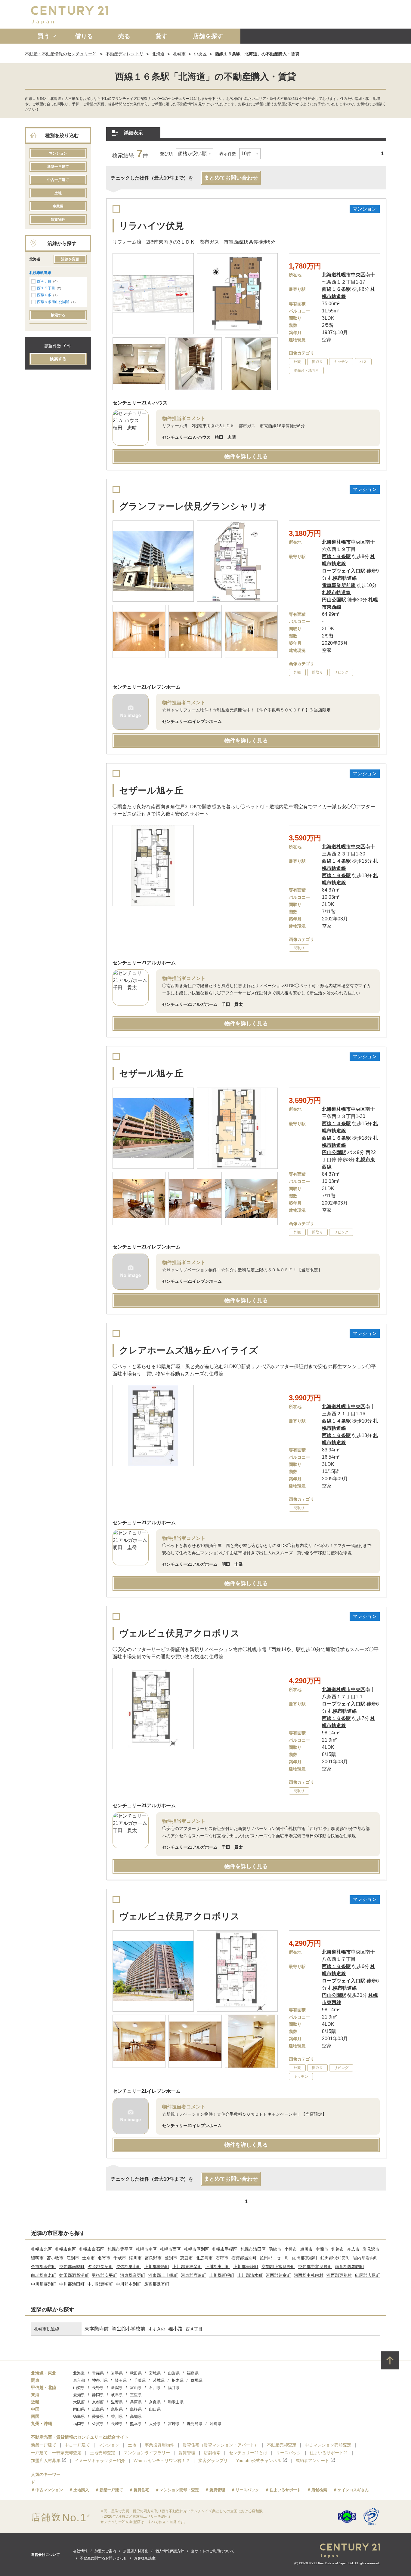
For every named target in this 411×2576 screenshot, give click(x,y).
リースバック (289, 2453)
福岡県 (79, 2424)
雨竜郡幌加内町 (350, 2267)
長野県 (98, 2388)
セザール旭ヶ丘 (151, 790)
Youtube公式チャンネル (259, 2461)
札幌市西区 (170, 2249)
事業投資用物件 (159, 2445)
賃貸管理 (187, 2453)
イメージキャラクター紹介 (100, 2461)
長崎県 (117, 2424)
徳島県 (79, 2416)
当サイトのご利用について (213, 2551)
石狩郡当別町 (244, 2258)
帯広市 (353, 2249)
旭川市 (306, 2249)
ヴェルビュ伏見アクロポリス (179, 1633)
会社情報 (80, 2551)
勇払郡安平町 (104, 2275)
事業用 (58, 206)
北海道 (158, 54)
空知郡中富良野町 (315, 2267)
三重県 (136, 2395)
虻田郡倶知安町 (335, 2258)
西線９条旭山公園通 (53, 302)
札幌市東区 (66, 2249)
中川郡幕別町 (44, 2284)
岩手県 (117, 2373)
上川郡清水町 (250, 2275)
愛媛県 (98, 2416)
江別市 (73, 2258)
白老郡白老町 (44, 2275)
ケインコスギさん (353, 2490)
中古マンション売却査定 (328, 2445)
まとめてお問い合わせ (231, 178)
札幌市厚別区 (196, 2249)
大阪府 (79, 2402)
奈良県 (155, 2402)
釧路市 (338, 2249)
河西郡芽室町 (278, 2275)
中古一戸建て (58, 180)
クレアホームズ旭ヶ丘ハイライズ (189, 1350)
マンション (58, 153)
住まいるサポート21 (329, 2453)
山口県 (155, 2409)
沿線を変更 (70, 259)
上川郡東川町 (218, 2267)
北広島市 (204, 2258)
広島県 (98, 2409)
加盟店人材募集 (46, 2461)
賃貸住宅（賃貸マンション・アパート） (221, 2445)
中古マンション (49, 2490)
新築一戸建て (58, 167)
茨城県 (159, 2380)
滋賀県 (117, 2402)
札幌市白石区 (92, 2249)
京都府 (98, 2402)
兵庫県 (136, 2402)
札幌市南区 (146, 2249)
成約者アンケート (312, 2461)
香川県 (117, 2416)
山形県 (174, 2373)
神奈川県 (100, 2380)
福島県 (193, 2373)
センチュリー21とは (248, 2453)
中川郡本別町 (128, 2284)
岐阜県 (117, 2395)
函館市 (275, 2249)
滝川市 (135, 2258)
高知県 (136, 2416)
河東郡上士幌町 (163, 2275)
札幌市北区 (42, 2249)
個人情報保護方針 (170, 2551)
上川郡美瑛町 (246, 2267)
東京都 (79, 2380)
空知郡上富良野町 (278, 2267)
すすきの (157, 2329)
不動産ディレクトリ (125, 54)
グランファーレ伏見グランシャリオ (193, 506)
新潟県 (117, 2388)
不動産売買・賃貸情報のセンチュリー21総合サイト (80, 2437)
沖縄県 (216, 2424)
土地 (58, 193)
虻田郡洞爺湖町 (74, 2275)
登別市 (171, 2258)
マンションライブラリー (147, 2453)
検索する (58, 315)
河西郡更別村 (339, 2275)
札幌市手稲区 (225, 2249)
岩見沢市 (371, 2249)
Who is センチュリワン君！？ (162, 2461)
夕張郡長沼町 (100, 2267)
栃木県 (178, 2380)
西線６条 (44, 295)
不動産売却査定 (282, 2445)
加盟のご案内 (105, 2551)
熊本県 (136, 2424)
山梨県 (79, 2388)
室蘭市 (322, 2249)
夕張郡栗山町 (128, 2267)
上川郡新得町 (222, 2275)
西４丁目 (44, 281)
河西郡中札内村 (309, 2275)
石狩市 (222, 2258)
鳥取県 (117, 2409)
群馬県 (197, 2380)
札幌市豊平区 (120, 2249)
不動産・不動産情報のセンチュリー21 (61, 54)
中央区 (200, 54)
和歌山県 (176, 2402)
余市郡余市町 (44, 2267)
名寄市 (104, 2258)
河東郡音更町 (133, 2275)
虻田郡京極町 (305, 2258)
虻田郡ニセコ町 (274, 2258)
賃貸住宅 (141, 2490)
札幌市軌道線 (40, 273)
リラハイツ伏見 (151, 226)
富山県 (136, 2388)
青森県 (98, 2373)
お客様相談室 (145, 2558)
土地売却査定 (103, 2453)
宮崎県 (174, 2424)
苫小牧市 (55, 2258)
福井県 (174, 2388)
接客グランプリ (213, 2461)
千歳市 (120, 2258)
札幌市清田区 (253, 2249)
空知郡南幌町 (72, 2267)
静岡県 (98, 2395)
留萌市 (37, 2258)
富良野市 (153, 2258)
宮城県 (155, 2373)
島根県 (136, 2409)
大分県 (155, 2424)
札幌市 (179, 54)
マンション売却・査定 (179, 2490)
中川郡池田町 (72, 2284)
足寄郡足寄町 (157, 2284)
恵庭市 (187, 2258)
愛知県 (79, 2395)
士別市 (88, 2258)
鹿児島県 (195, 2424)
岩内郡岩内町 (366, 2258)
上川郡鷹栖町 (157, 2267)
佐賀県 (98, 2424)
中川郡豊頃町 (100, 2284)
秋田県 (136, 2373)
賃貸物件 (58, 220)
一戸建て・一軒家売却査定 (56, 2453)
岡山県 (79, 2409)
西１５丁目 (46, 288)
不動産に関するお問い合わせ (104, 2558)
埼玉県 (121, 2380)
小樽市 (291, 2249)
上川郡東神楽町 (187, 2267)
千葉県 (140, 2380)
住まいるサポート (285, 2490)
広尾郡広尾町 (367, 2275)
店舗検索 (212, 2453)
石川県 (155, 2388)
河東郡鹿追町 (193, 2275)
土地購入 (81, 2490)
